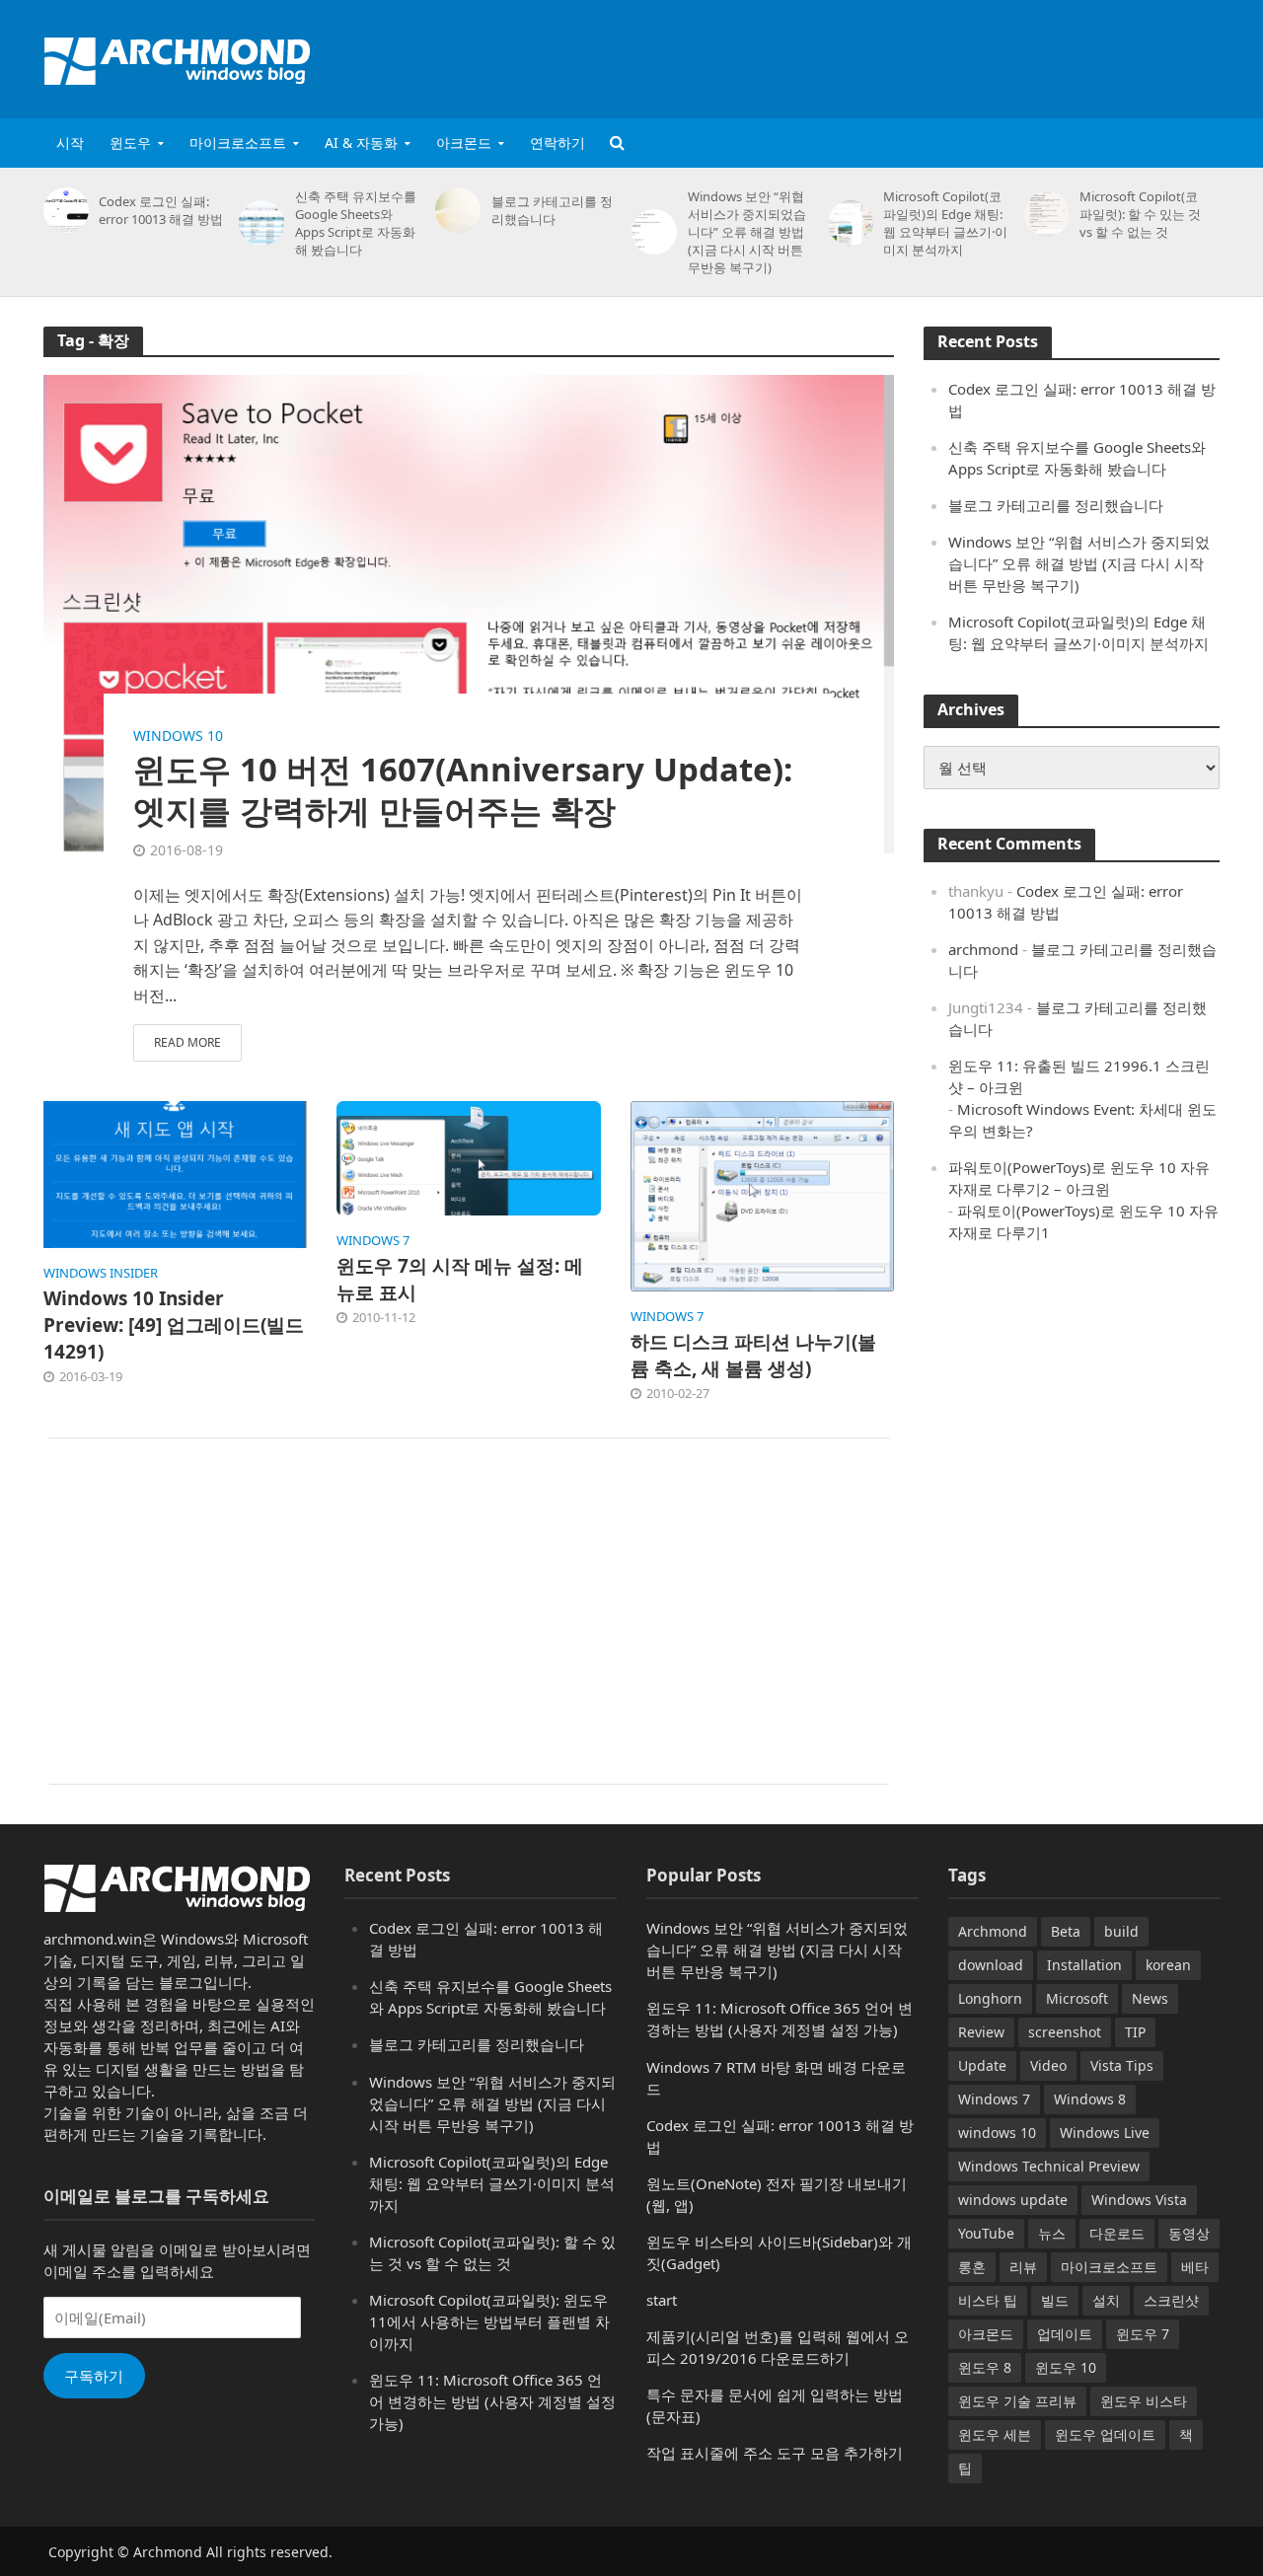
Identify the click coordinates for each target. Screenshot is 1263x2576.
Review (981, 2032)
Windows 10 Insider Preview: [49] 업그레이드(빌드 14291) (174, 1325)
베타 (1195, 2267)
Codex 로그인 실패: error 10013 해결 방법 (161, 210)
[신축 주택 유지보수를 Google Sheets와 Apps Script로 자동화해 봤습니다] (258, 223)
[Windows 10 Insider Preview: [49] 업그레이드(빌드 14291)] (176, 1173)
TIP (1135, 2032)
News (1150, 1998)
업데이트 (1065, 2334)
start (662, 2300)
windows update (1013, 2200)
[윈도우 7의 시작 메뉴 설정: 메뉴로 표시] (469, 1156)
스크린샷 (1171, 2300)
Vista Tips (1122, 2065)
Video (1048, 2065)
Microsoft (1077, 1998)
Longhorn (990, 1998)
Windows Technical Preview (1049, 2166)
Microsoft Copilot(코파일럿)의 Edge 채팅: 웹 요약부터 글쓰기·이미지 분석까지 (945, 223)
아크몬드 (464, 143)
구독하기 (94, 2376)
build (1121, 1931)
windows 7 (373, 1241)
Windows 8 (1090, 2099)
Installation (1084, 1965)
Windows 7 (994, 2099)
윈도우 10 (1066, 2367)
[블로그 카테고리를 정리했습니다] (454, 210)
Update (982, 2065)
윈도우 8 (985, 2367)
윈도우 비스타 (1144, 2401)
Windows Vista (1139, 2200)
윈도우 (130, 143)
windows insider (101, 1273)
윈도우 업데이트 (1105, 2434)
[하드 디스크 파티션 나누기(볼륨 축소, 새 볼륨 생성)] (763, 1195)
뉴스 (1052, 2233)
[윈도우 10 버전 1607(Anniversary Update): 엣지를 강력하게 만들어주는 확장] (469, 613)
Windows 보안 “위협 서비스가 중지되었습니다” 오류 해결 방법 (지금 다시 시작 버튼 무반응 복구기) (747, 232)
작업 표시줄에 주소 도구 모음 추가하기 (775, 2453)
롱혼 (972, 2267)
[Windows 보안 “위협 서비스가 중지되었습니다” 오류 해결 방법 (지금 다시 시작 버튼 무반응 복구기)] (651, 232)
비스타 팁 (988, 2300)
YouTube (986, 2233)
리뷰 (1023, 2267)
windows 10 (178, 736)
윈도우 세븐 (995, 2434)
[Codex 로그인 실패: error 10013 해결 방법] (63, 210)
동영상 (1189, 2233)
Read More (187, 1042)
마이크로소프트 (238, 143)
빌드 (1055, 2300)
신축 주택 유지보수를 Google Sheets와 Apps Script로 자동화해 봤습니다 (356, 223)
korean (1168, 1965)
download (991, 1965)
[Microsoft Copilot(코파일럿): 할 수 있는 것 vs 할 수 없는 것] (1043, 214)
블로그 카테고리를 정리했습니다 (552, 210)
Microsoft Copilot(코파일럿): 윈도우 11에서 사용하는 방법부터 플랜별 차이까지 (489, 2321)
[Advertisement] (861, 55)
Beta (1066, 1931)
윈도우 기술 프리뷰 (1017, 2401)
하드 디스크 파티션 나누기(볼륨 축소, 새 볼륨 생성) (753, 1355)
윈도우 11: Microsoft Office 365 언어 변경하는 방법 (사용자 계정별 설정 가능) (492, 2401)
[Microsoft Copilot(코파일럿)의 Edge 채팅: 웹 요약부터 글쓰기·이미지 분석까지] (847, 223)
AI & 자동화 (361, 143)
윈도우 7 (1143, 2334)
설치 (1106, 2300)
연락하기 (557, 143)
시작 (70, 143)
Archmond (993, 1931)
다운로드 (1117, 2233)
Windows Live (1105, 2133)
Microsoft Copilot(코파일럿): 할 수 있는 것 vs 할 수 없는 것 (1140, 214)
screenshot (1065, 2032)
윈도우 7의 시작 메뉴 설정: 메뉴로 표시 (460, 1279)
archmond (983, 949)
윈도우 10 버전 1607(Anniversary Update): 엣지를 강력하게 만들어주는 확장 (463, 790)
